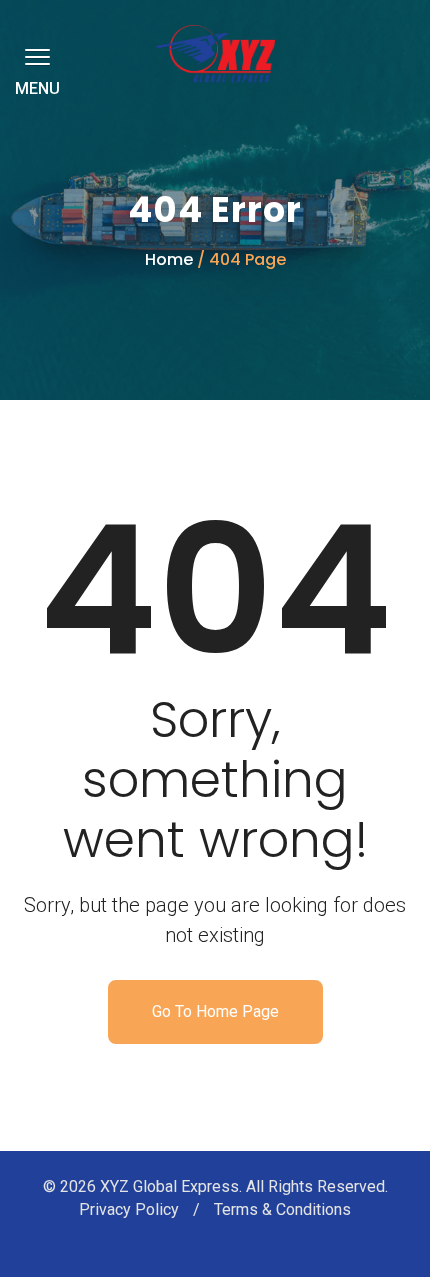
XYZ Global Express (169, 1186)
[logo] (215, 54)
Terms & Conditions (282, 1209)
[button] (34, 56)
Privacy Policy (131, 1209)
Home (169, 259)
